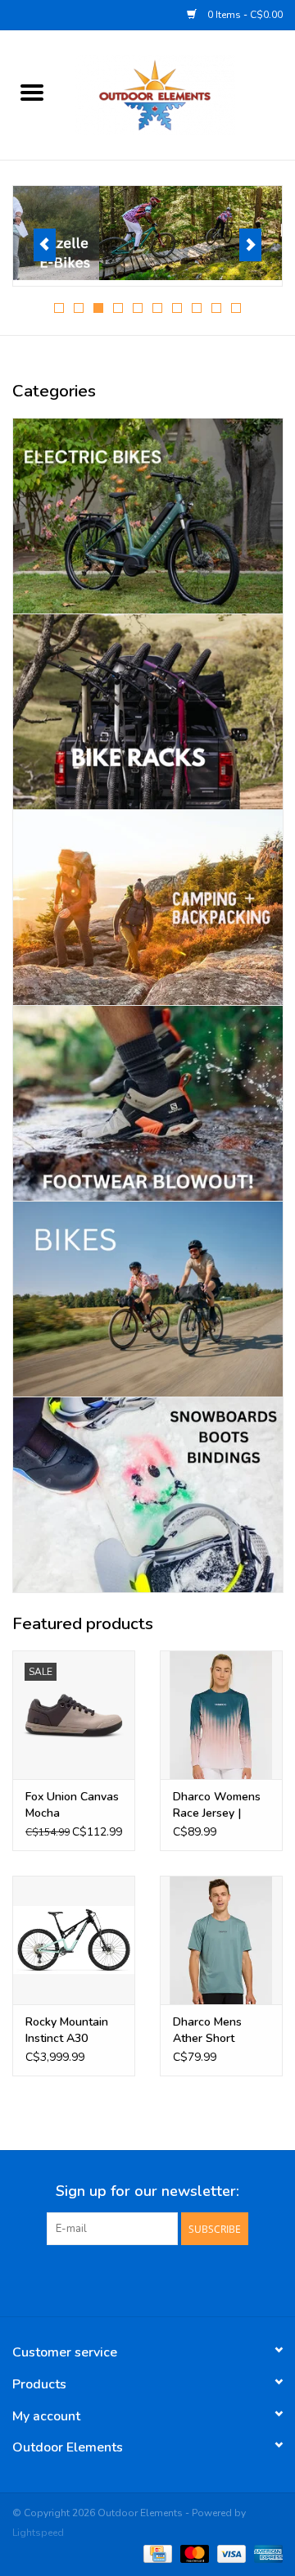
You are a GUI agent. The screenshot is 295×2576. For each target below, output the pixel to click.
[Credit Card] (156, 2553)
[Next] (250, 245)
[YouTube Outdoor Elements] (147, 2279)
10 (236, 308)
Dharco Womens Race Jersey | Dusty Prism (217, 1805)
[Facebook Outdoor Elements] (118, 2279)
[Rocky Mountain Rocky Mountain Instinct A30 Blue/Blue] (74, 1940)
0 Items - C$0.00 (244, 15)
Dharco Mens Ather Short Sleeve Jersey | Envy (212, 2030)
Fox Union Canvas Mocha (72, 1805)
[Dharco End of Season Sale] (147, 233)
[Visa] (230, 2553)
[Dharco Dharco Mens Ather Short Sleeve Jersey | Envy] (221, 1940)
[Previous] (45, 245)
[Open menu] (32, 92)
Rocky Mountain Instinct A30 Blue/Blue (67, 2030)
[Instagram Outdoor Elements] (177, 2279)
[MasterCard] (193, 2553)
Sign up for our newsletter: (147, 2191)
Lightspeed (38, 2533)
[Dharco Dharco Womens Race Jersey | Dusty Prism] (221, 1715)
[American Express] (265, 2553)
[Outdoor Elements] (179, 94)
